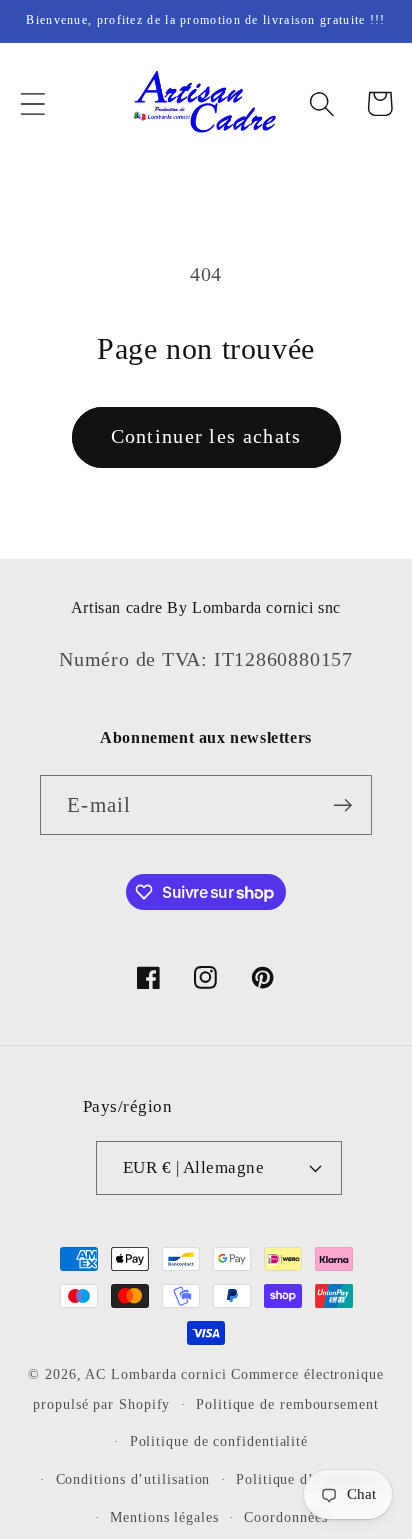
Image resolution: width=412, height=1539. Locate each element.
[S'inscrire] (342, 805)
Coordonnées (285, 1517)
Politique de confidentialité (219, 1441)
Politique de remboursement (287, 1404)
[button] (32, 103)
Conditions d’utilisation (133, 1479)
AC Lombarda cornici (155, 1374)
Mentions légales (164, 1517)
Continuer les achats (206, 436)
